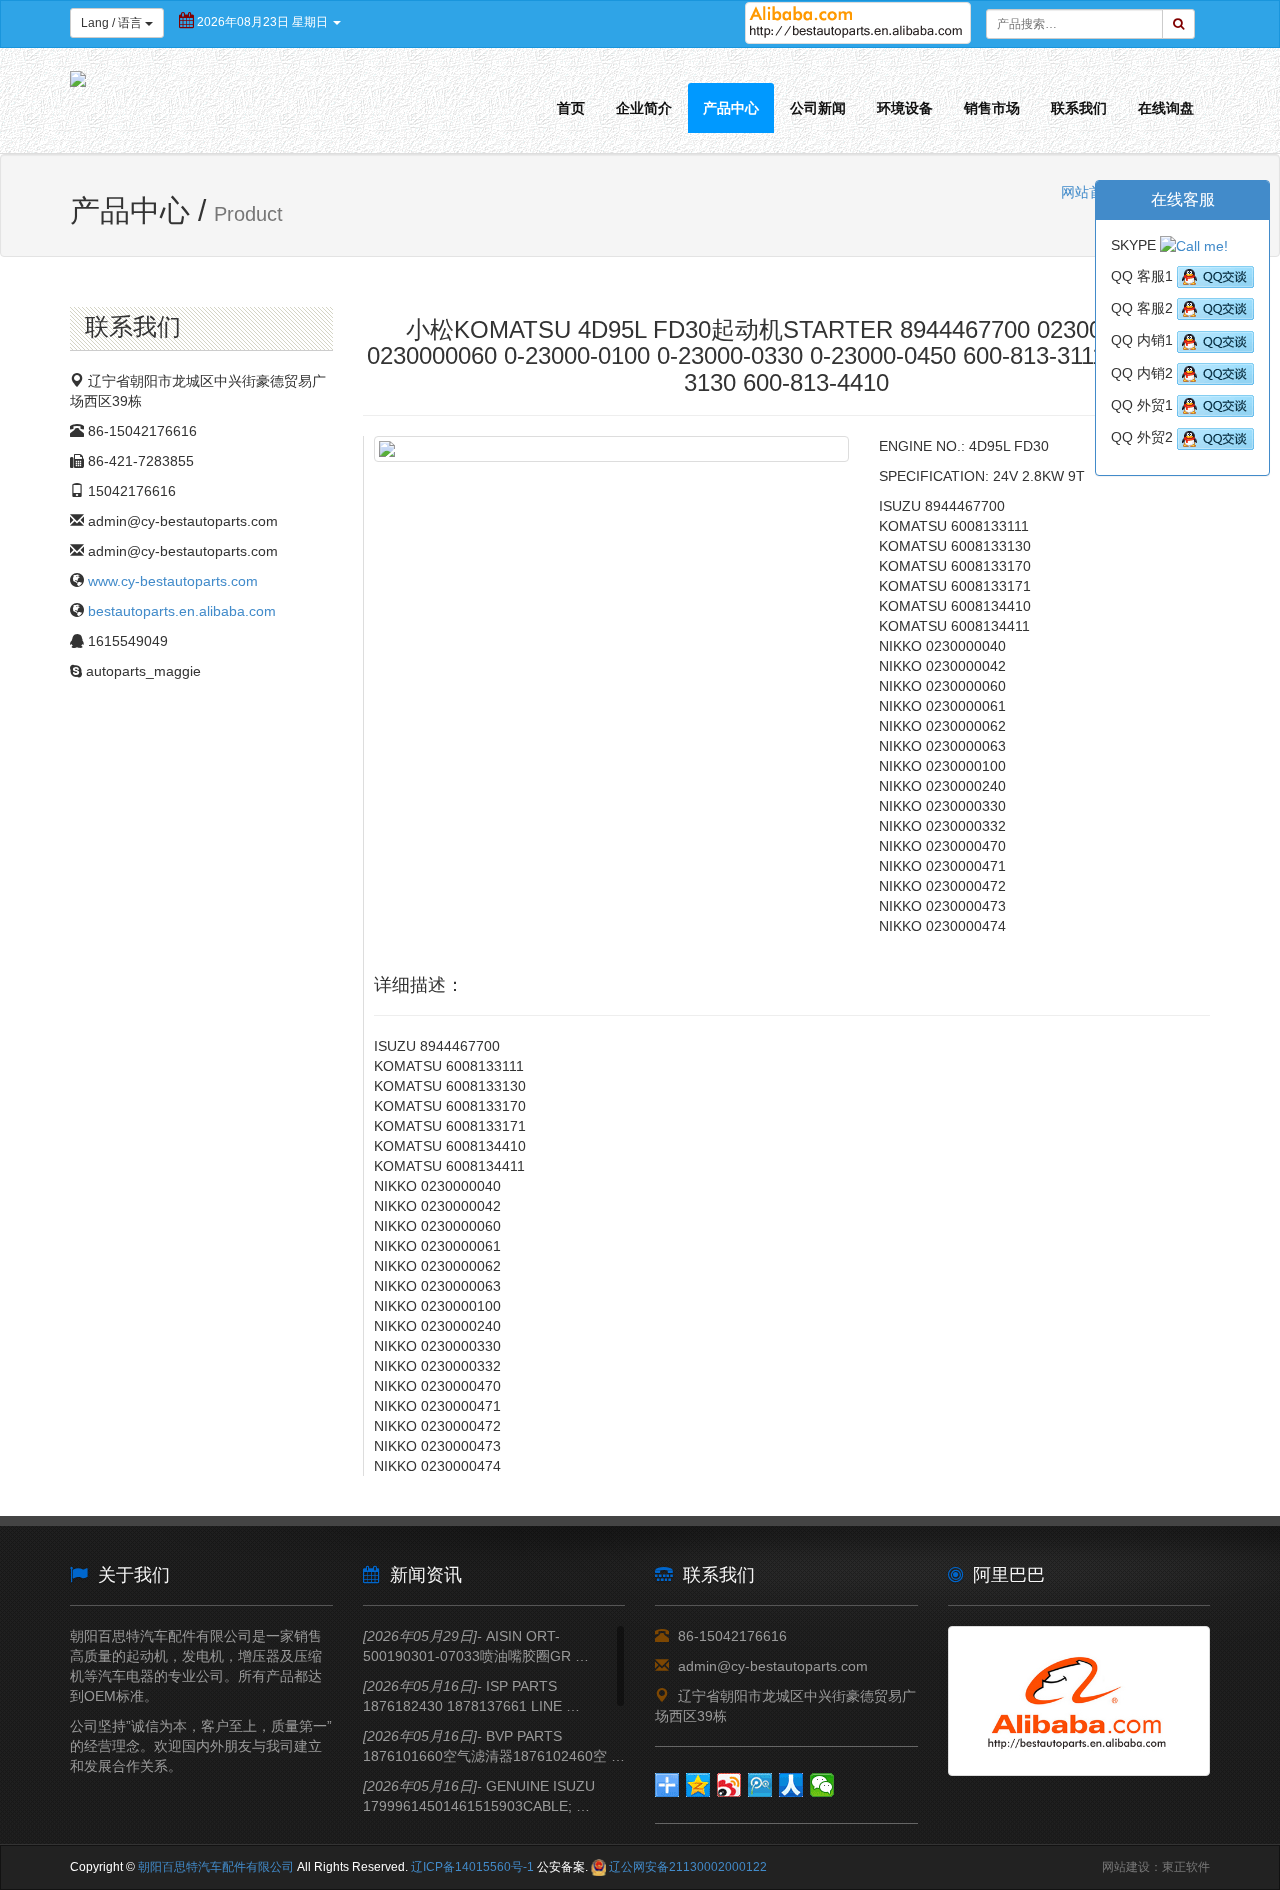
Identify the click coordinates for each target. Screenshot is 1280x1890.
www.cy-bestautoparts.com (173, 581)
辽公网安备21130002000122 (688, 1867)
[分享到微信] (822, 1785)
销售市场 (992, 108)
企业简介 (644, 108)
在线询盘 (1166, 108)
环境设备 (905, 108)
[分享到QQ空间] (698, 1785)
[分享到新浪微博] (729, 1785)
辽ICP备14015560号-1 (472, 1867)
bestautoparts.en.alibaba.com (182, 611)
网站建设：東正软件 (1156, 1867)
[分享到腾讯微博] (760, 1785)
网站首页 (1089, 192)
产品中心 (731, 108)
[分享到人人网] (791, 1785)
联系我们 (1079, 108)
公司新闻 (818, 108)
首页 (571, 108)
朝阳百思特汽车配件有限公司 (216, 1867)
